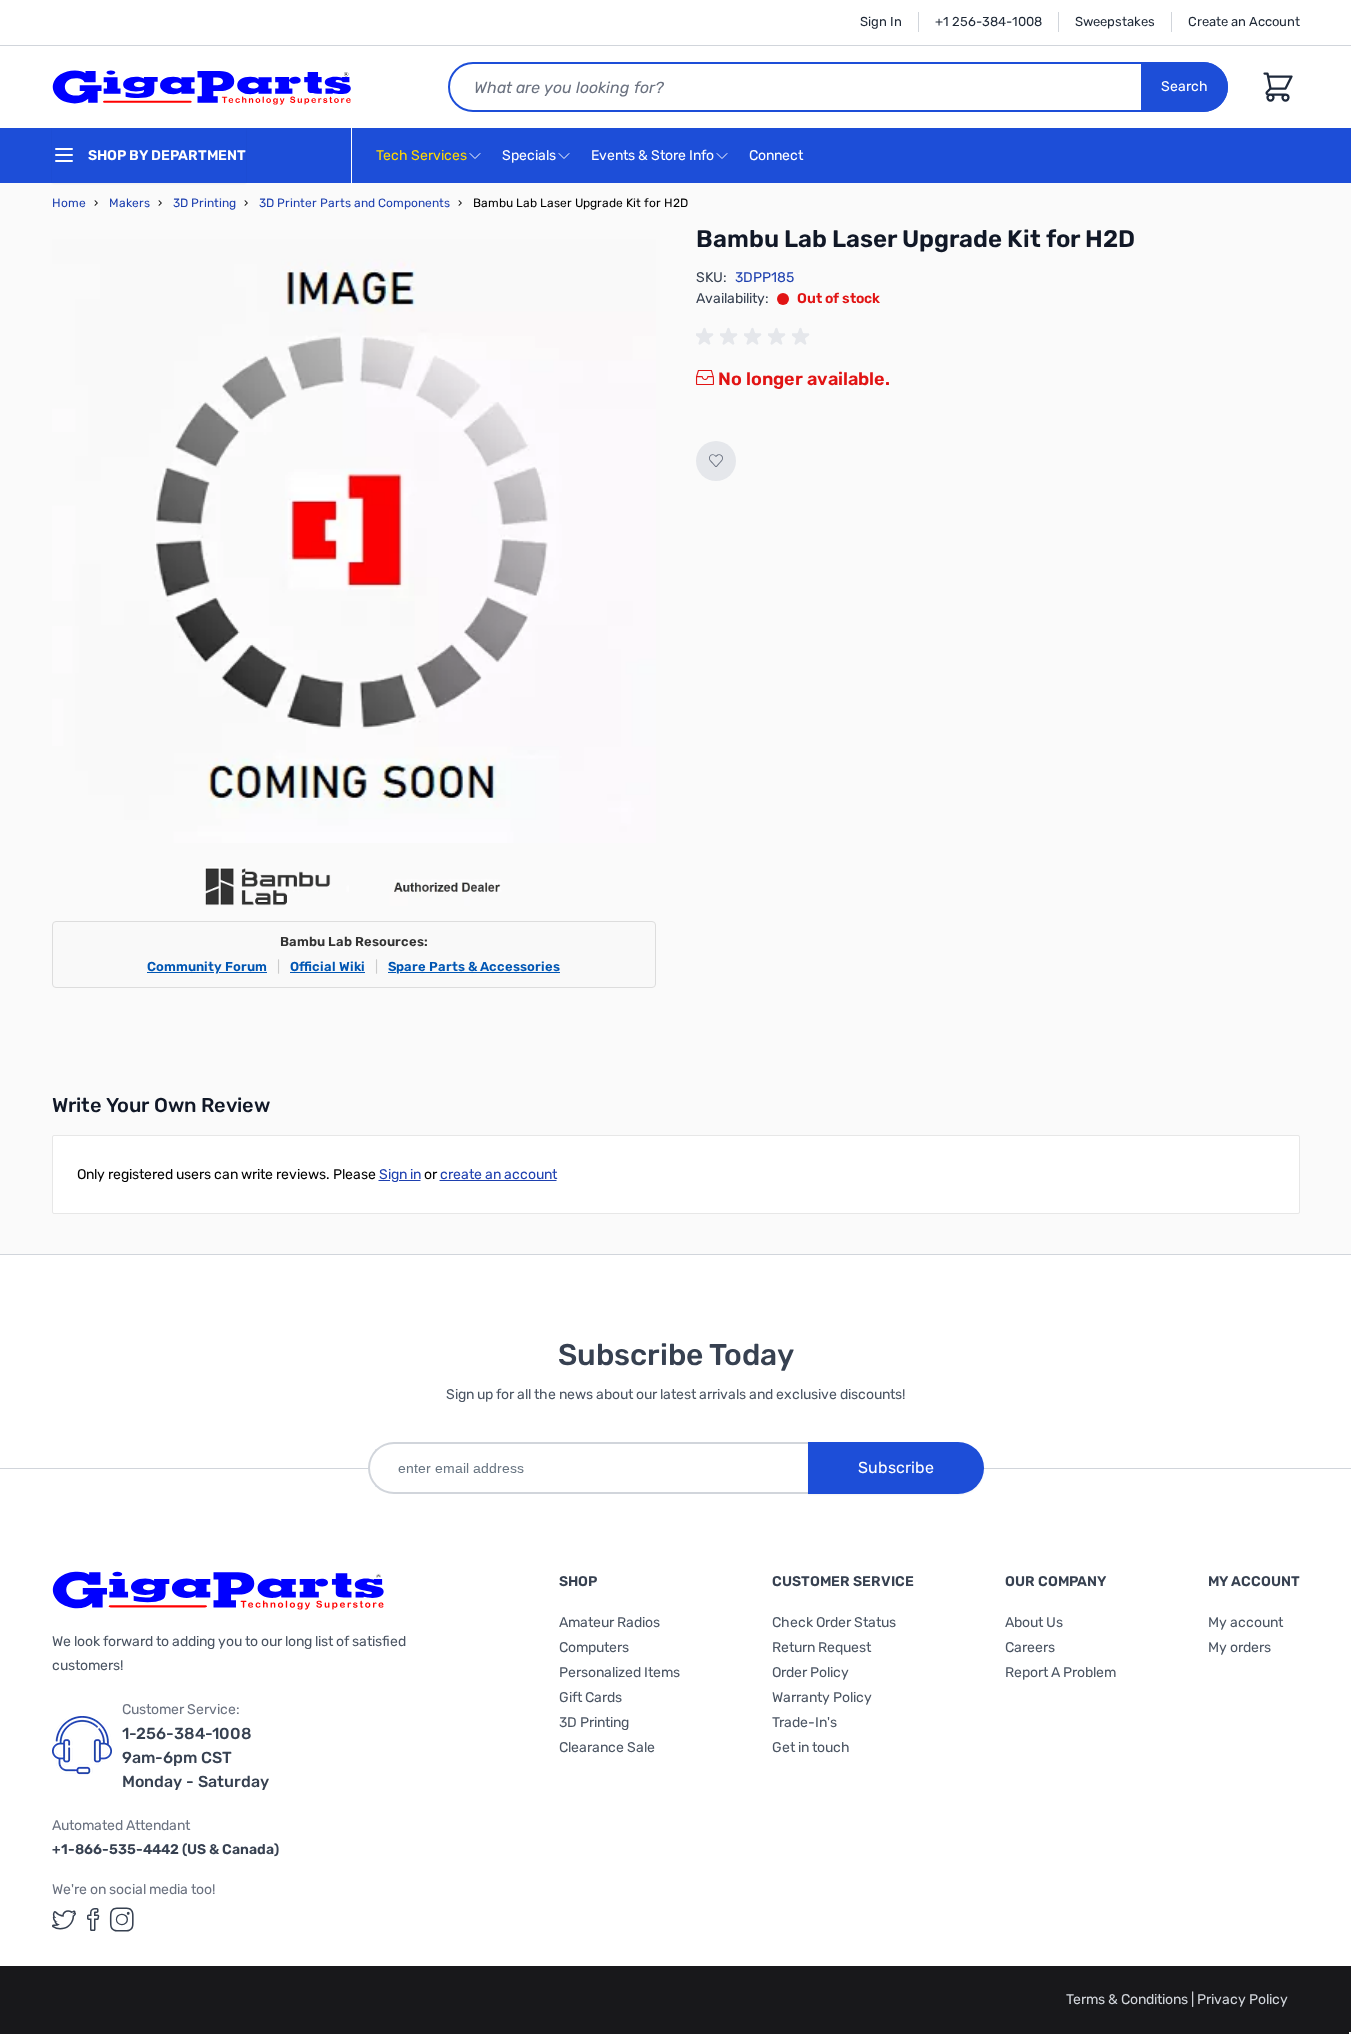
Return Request (821, 1647)
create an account (498, 1174)
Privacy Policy (1242, 1999)
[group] (756, 337)
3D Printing (204, 203)
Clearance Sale (607, 1747)
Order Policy (810, 1672)
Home (69, 203)
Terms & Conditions (1128, 1999)
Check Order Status (834, 1622)
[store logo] (202, 87)
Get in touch (811, 1747)
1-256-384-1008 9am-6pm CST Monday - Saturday (195, 1757)
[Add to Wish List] (716, 461)
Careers (1030, 1647)
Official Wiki (327, 966)
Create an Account (1244, 21)
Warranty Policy (822, 1697)
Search (1184, 86)
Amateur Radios (609, 1622)
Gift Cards (590, 1697)
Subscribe (896, 1467)
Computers (594, 1647)
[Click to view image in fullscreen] (354, 541)
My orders (1239, 1647)
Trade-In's (804, 1722)
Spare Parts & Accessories (474, 966)
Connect (777, 155)
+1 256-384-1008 (988, 21)
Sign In (881, 21)
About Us (1034, 1622)
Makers (129, 203)
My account (1245, 1622)
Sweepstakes (1115, 21)
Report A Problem (1060, 1672)
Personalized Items (619, 1672)
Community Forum (207, 966)
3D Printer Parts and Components (354, 203)
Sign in (400, 1174)
